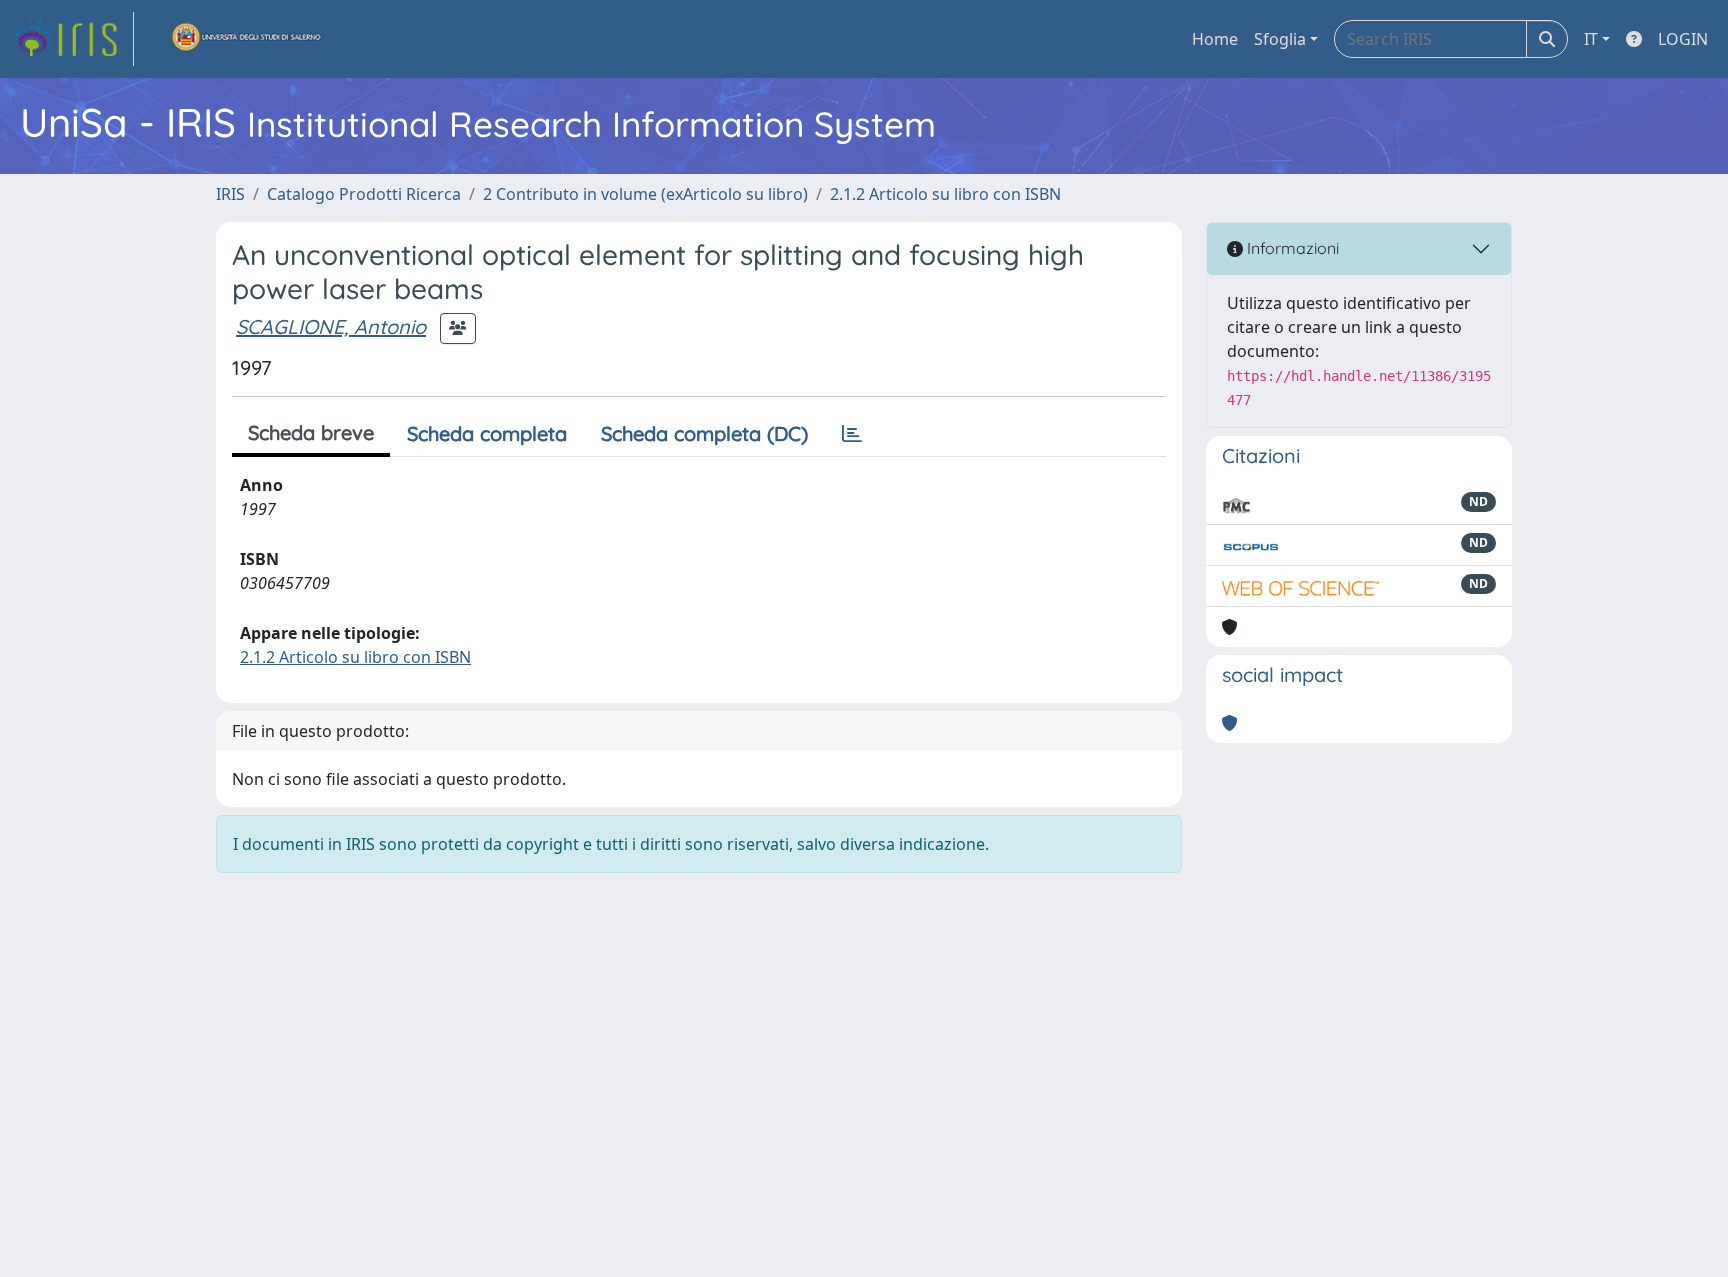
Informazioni (1291, 248)
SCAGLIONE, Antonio (331, 326)
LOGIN (1683, 39)
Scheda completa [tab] (487, 433)
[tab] (852, 434)
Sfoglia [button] (1280, 39)
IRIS (230, 194)
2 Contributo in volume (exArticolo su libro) (645, 194)
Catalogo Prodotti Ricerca (364, 194)
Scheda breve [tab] (311, 432)
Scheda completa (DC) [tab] (704, 433)
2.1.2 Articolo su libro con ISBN (945, 194)
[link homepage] (73, 39)
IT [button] (1591, 39)
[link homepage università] (247, 39)
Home (1215, 39)
